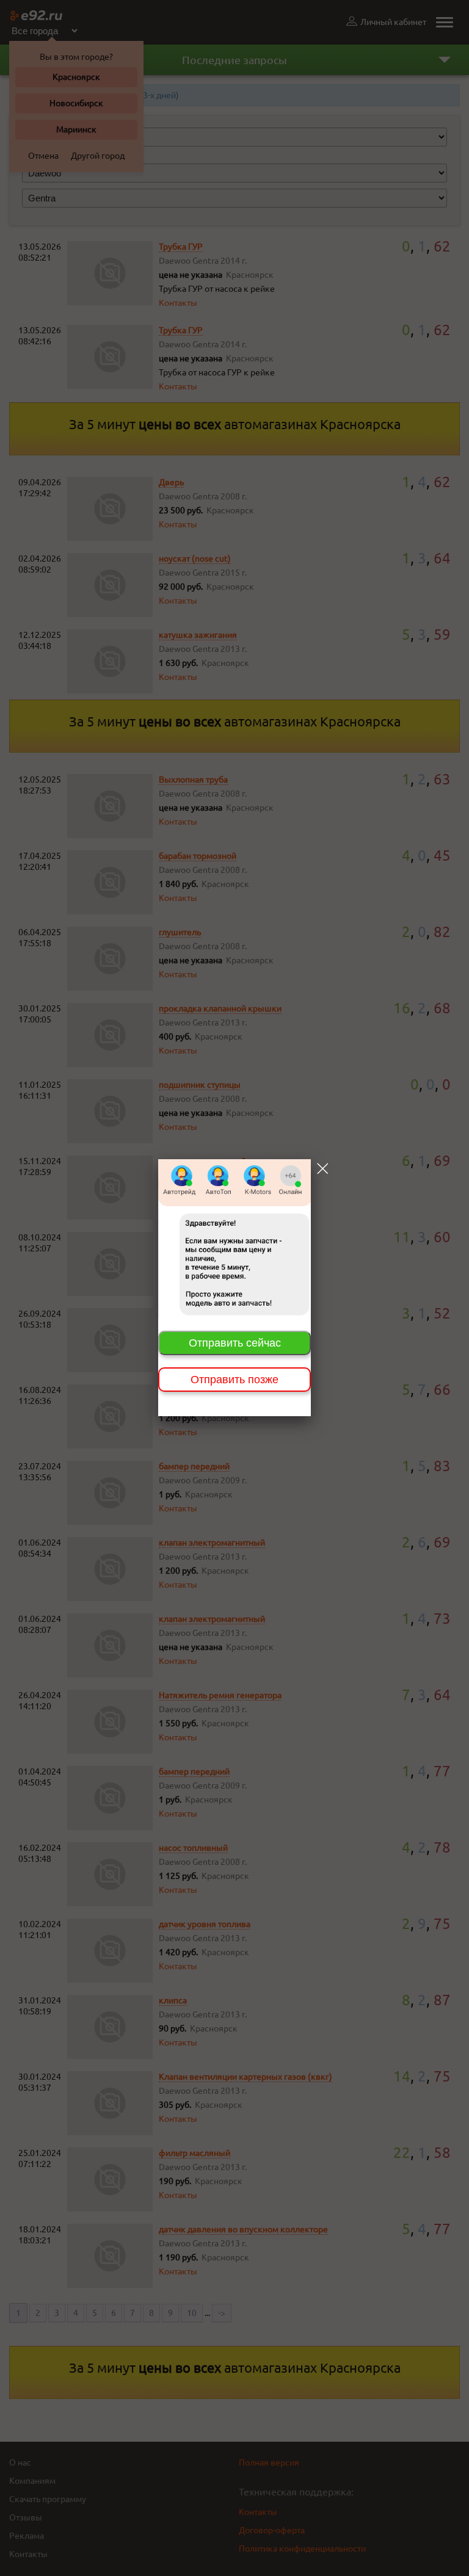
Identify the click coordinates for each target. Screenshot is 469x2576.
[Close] (322, 1168)
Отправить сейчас (235, 1343)
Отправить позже (234, 1380)
